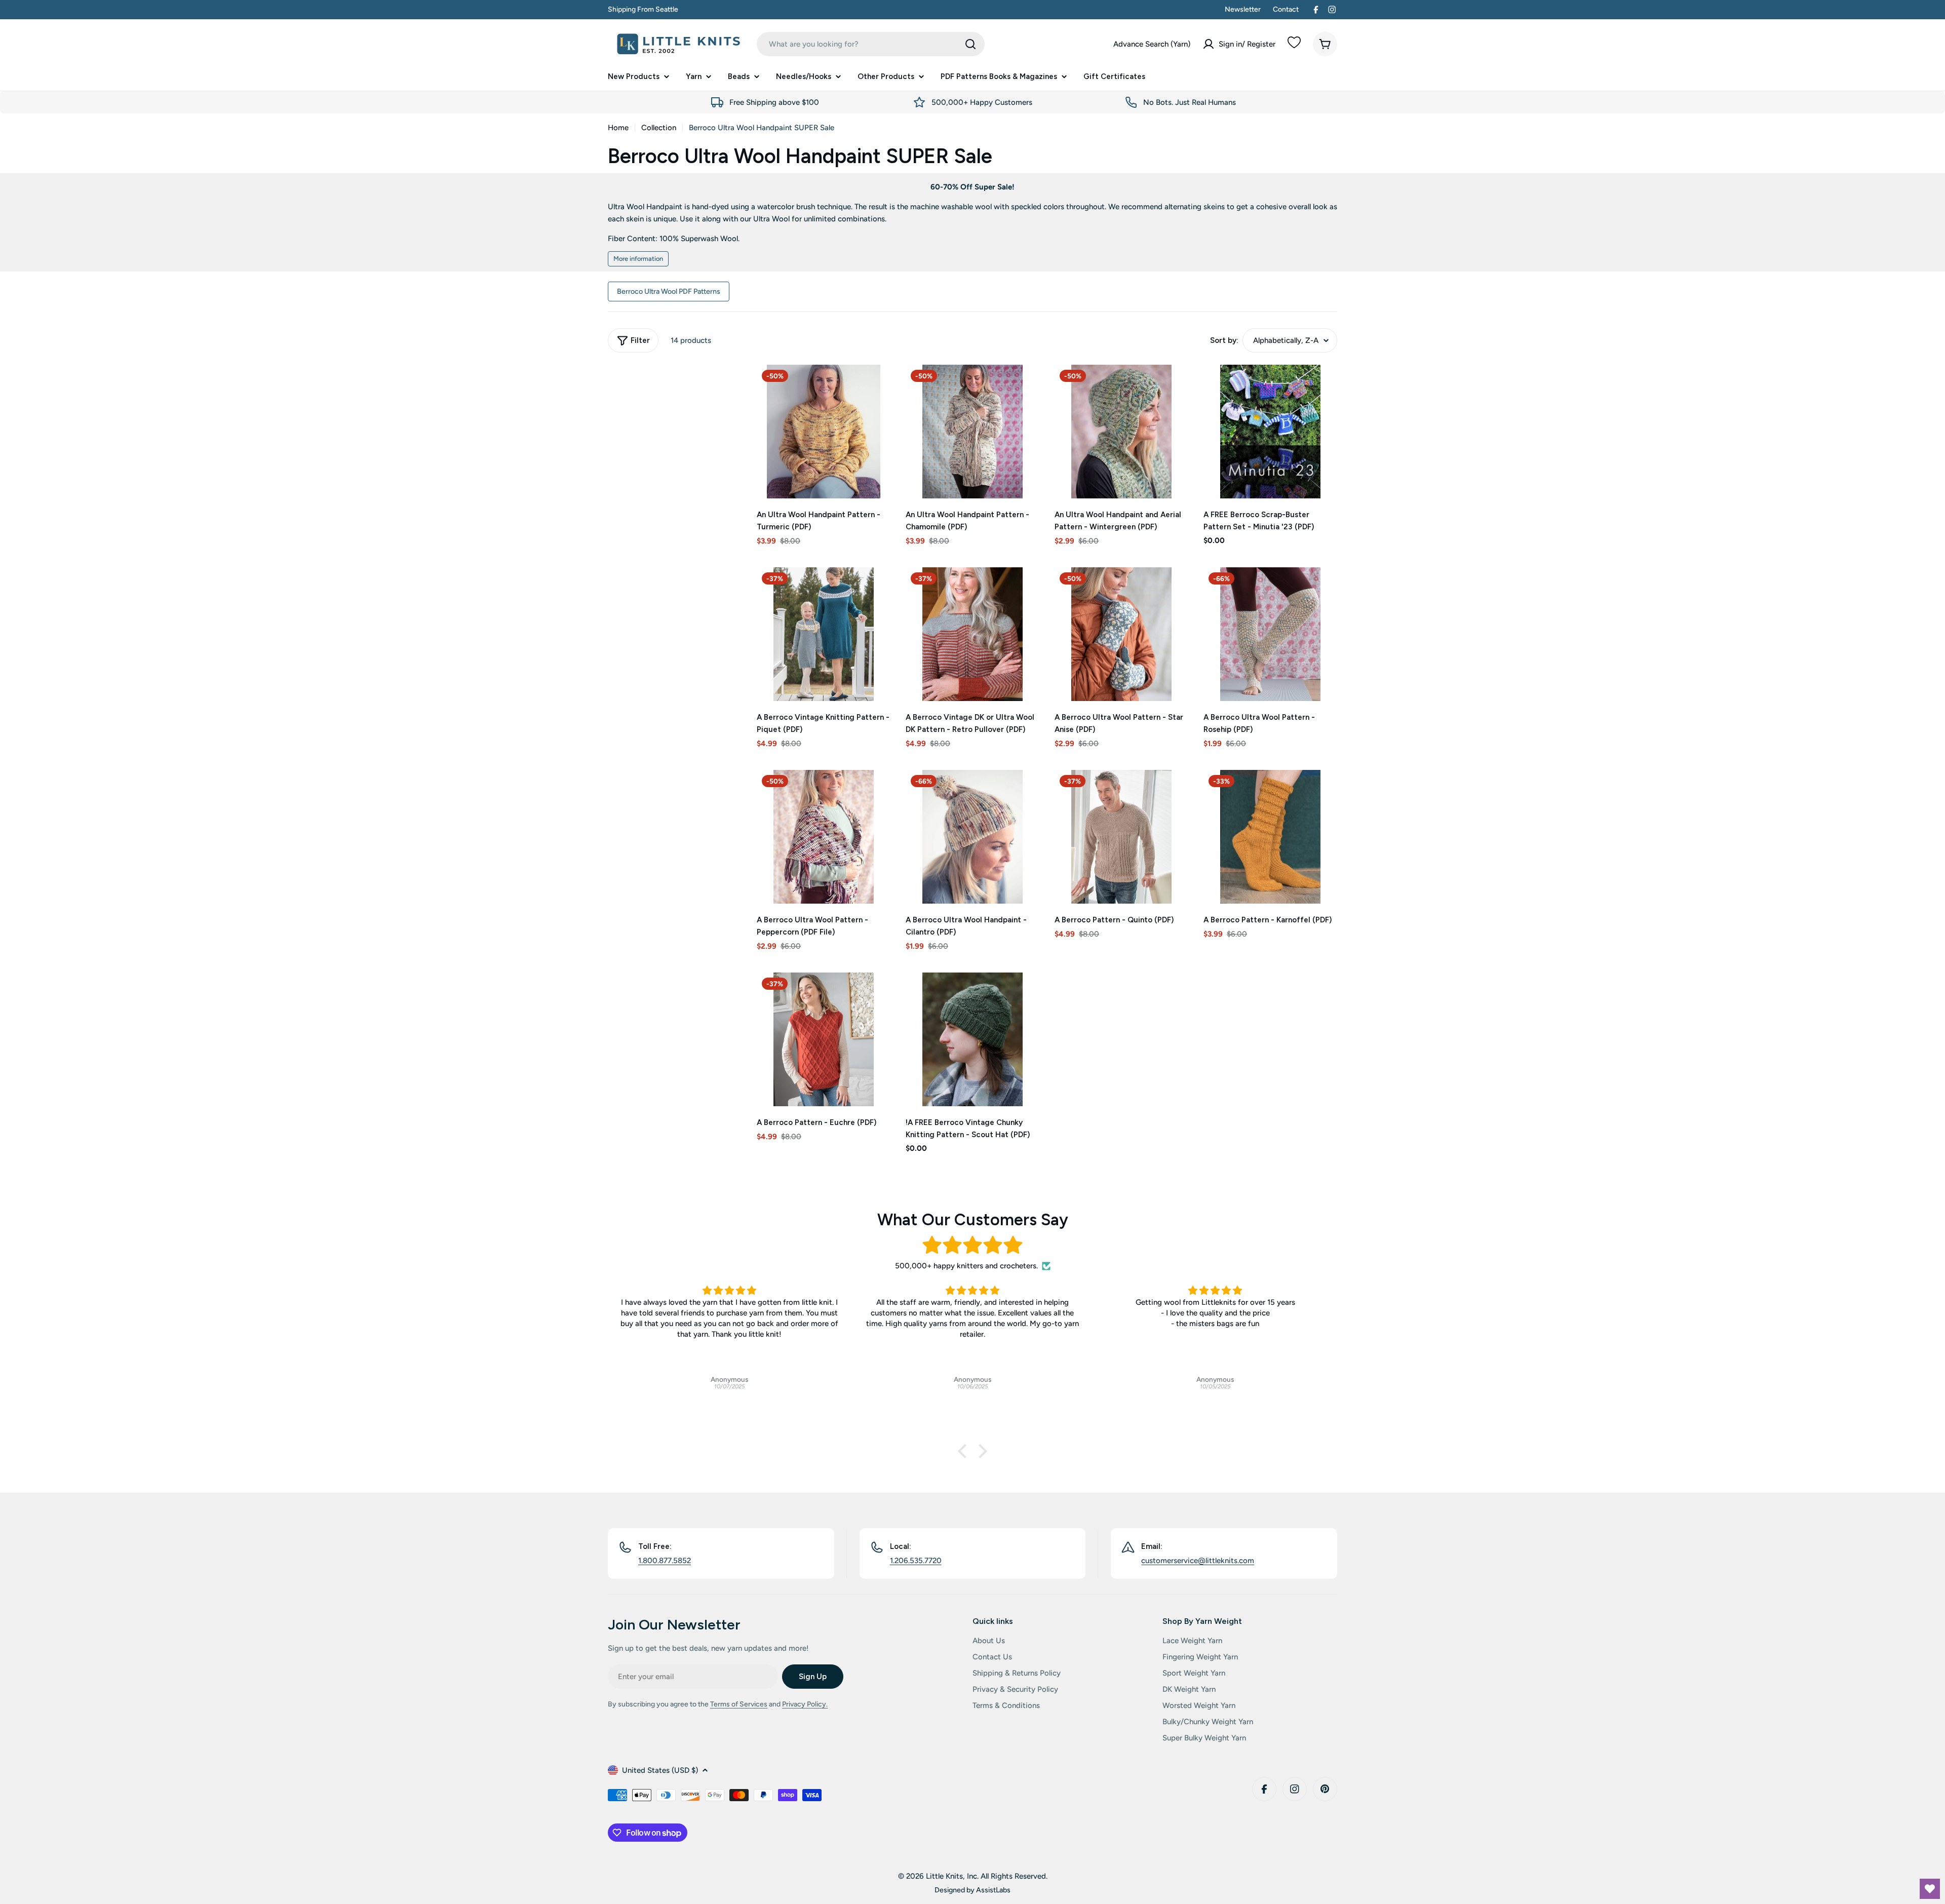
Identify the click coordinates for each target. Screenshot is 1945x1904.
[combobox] (871, 44)
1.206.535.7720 (916, 1561)
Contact (1286, 9)
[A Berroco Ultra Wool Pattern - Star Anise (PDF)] (1121, 634)
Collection (659, 128)
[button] (965, 1451)
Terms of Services (739, 1704)
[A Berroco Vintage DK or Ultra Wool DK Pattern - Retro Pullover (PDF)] (972, 634)
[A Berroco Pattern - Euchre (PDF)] (824, 1039)
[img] (972, 1245)
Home (618, 128)
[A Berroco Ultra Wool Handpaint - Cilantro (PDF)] (972, 837)
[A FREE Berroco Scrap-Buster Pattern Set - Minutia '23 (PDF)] (1270, 432)
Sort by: (1224, 340)
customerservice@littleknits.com (1198, 1561)
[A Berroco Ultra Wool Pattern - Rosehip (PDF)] (1270, 634)
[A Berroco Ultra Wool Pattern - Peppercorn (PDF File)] (824, 837)
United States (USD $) (660, 1770)
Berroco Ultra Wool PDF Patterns (669, 291)
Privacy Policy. (805, 1704)
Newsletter (1243, 9)
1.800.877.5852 (665, 1561)
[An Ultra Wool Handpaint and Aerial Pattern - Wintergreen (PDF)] (1121, 432)
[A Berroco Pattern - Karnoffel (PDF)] (1270, 837)
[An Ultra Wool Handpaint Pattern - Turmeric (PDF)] (824, 432)
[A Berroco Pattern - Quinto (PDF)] (1121, 837)
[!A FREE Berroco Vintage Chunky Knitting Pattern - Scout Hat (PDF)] (972, 1039)
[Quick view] (876, 387)
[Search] (970, 44)
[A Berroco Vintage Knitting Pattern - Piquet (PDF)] (824, 634)
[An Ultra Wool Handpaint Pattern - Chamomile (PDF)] (972, 432)
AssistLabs (993, 1890)
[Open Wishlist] (1930, 1889)
